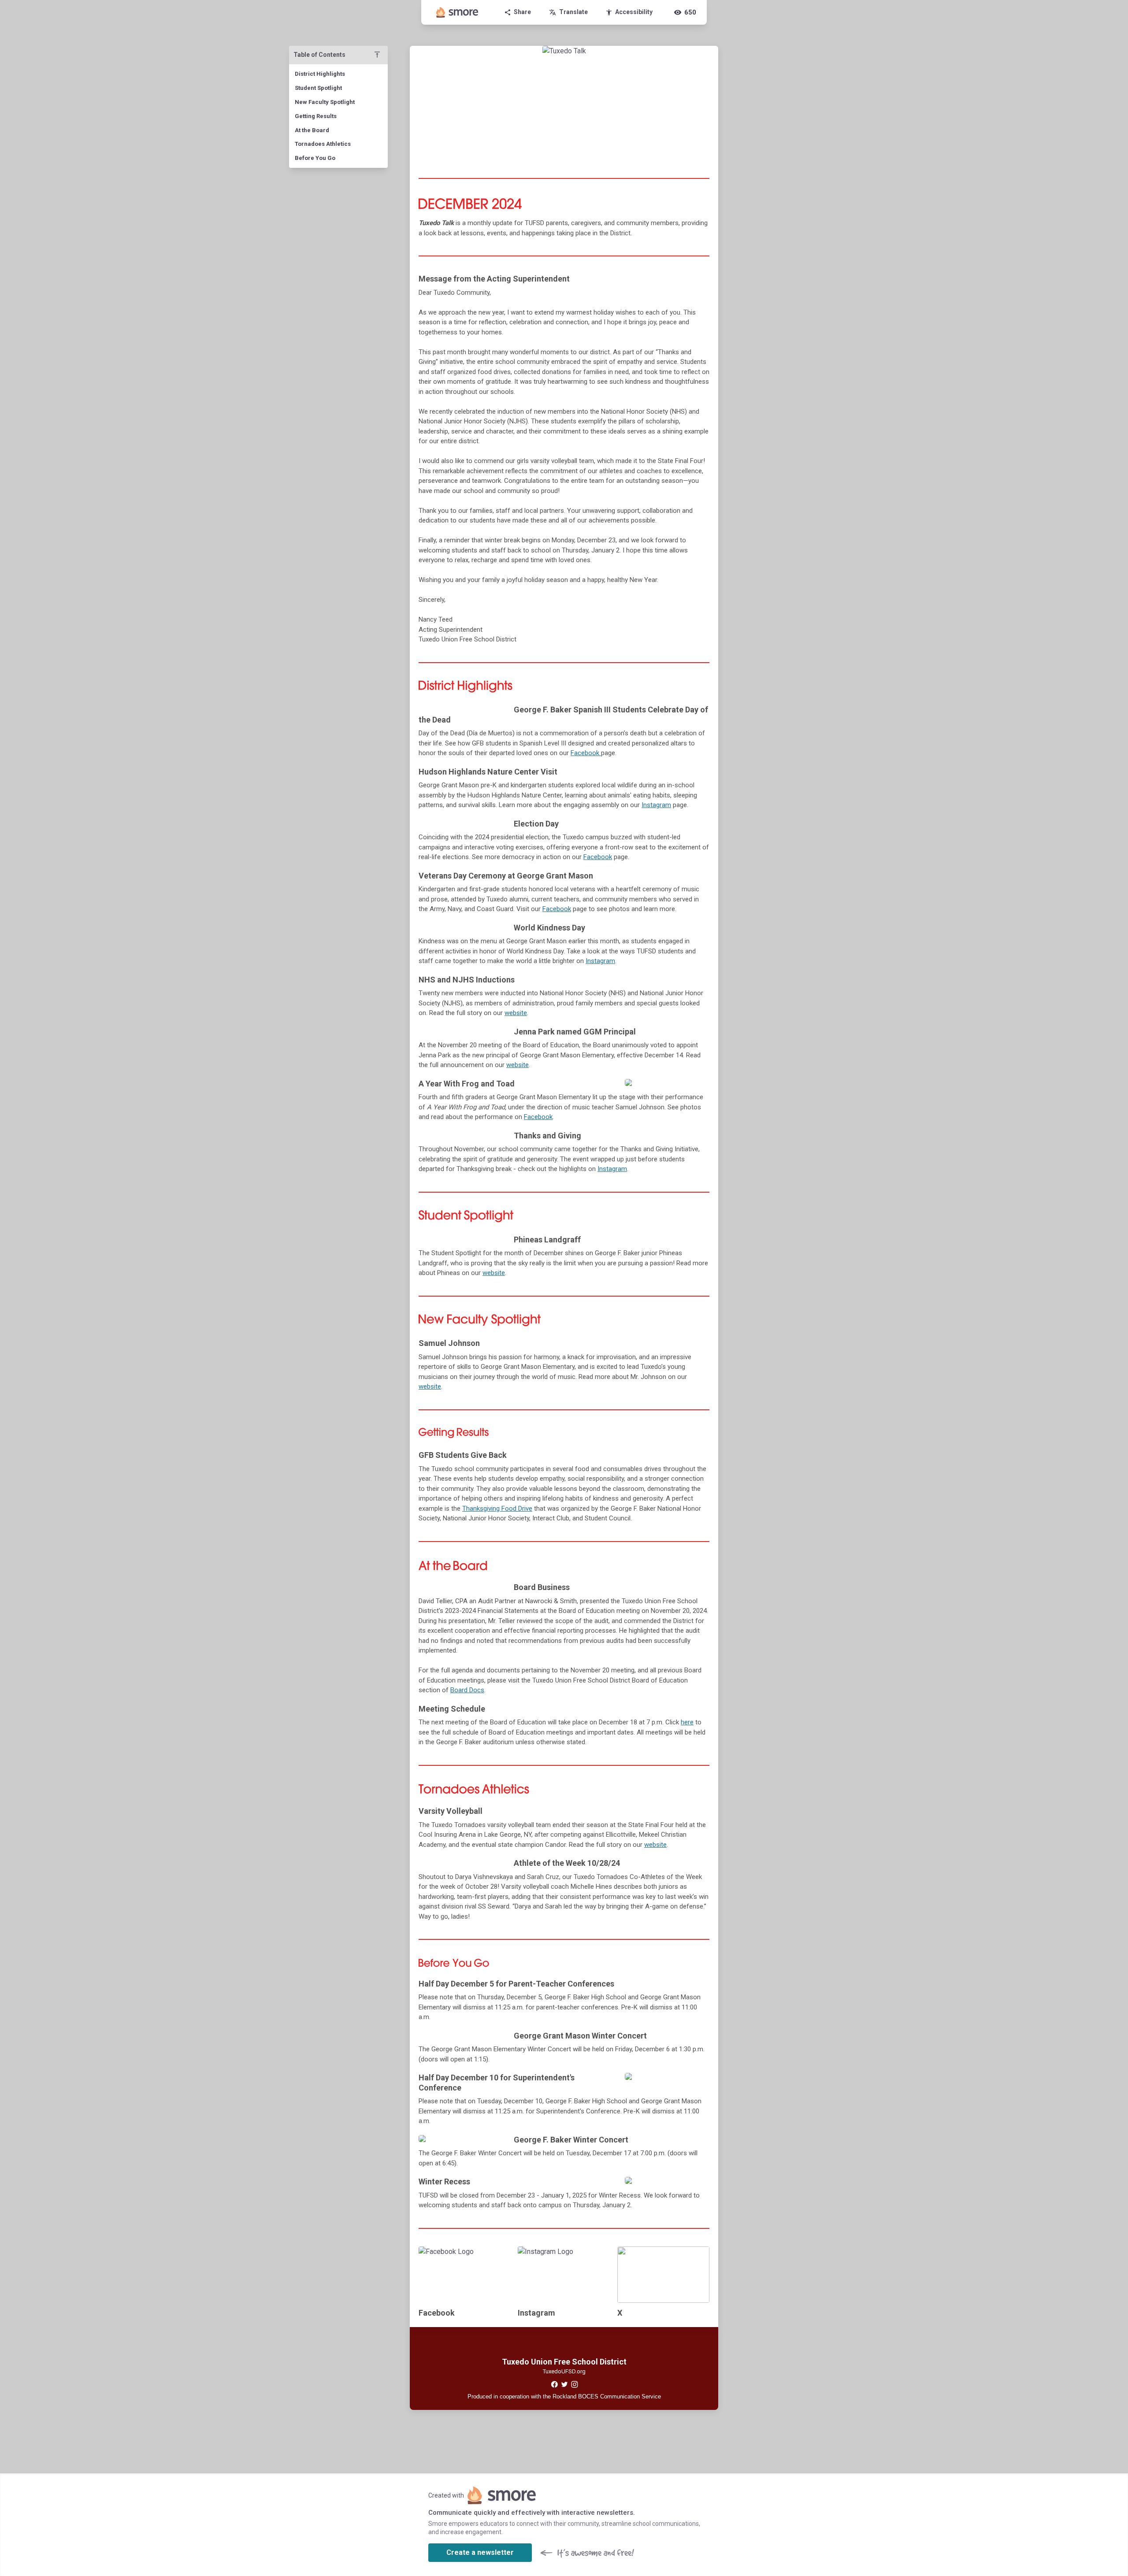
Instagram (656, 805)
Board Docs (467, 1690)
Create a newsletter (480, 2552)
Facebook (586, 753)
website (516, 1013)
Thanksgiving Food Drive (497, 1509)
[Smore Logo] (457, 12)
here (687, 1722)
